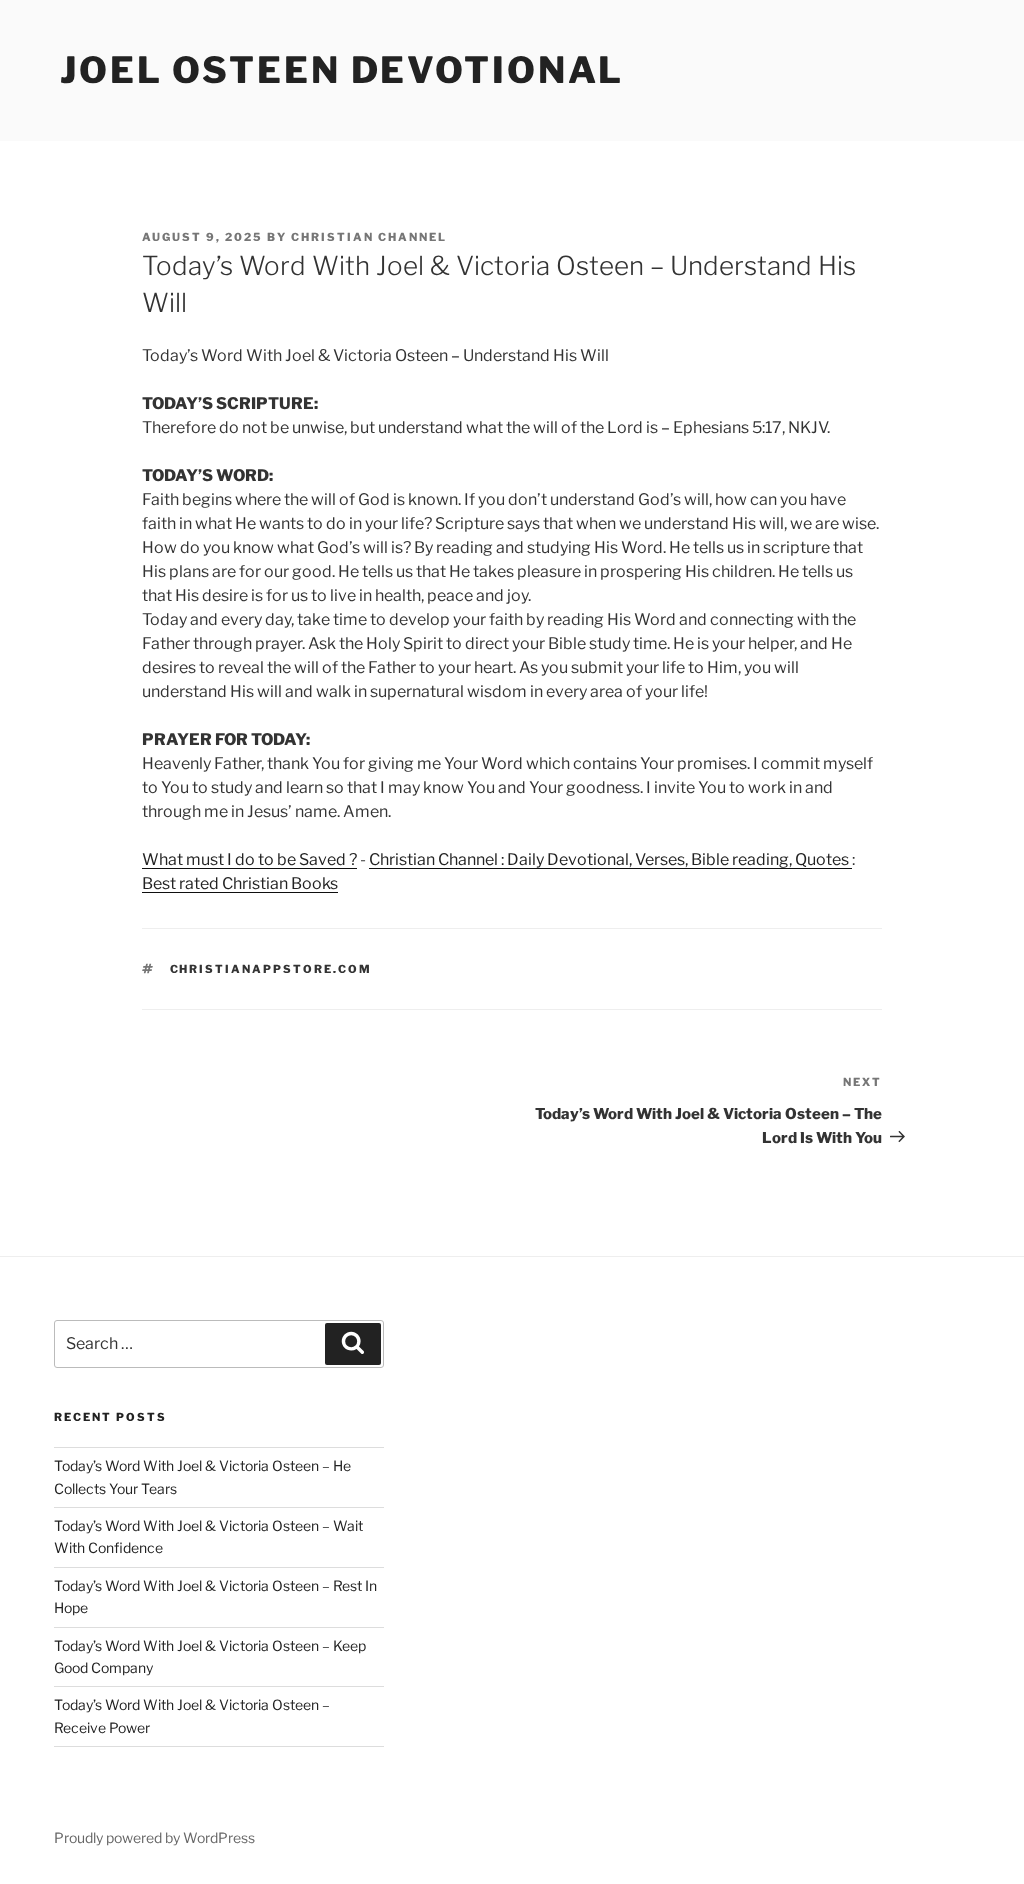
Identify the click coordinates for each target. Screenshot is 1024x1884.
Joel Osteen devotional (342, 70)
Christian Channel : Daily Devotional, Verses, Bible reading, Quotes (610, 859)
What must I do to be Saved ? (249, 859)
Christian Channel (369, 237)
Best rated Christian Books (240, 883)
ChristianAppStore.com (271, 969)
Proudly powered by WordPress (154, 1837)
